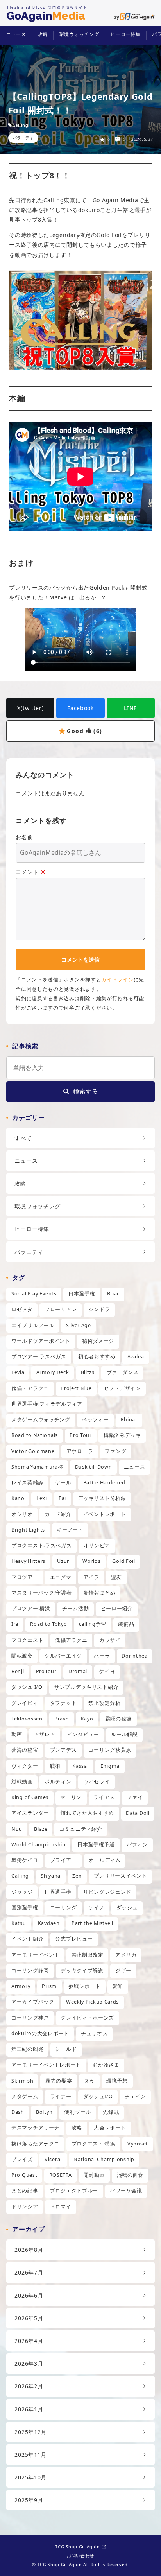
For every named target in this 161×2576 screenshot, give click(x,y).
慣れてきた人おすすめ (87, 1813)
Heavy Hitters (28, 1561)
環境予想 (117, 2081)
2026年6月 (29, 2295)
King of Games (30, 1797)
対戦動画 (22, 1782)
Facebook (80, 708)
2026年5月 (29, 2318)
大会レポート (110, 2128)
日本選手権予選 (96, 1845)
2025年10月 (30, 2477)
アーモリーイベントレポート (46, 2065)
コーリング (64, 1908)
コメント (30, 872)
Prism (49, 1986)
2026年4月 (29, 2341)
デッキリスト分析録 (102, 1498)
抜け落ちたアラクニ (35, 2144)
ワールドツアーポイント (41, 1341)
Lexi (42, 1498)
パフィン (137, 1845)
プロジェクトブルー (74, 2191)
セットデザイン (122, 1388)
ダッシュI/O (98, 2096)
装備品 (126, 1624)
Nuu (17, 1829)
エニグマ (61, 1577)
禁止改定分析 (104, 1703)
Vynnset (138, 2144)
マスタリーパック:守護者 (41, 1593)
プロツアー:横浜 (31, 1608)
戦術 (55, 1766)
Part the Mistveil (92, 1923)
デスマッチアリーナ (35, 2128)
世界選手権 (58, 1892)
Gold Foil (123, 1561)
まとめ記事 (25, 2191)
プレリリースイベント (121, 1876)
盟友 (116, 1577)
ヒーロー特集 (125, 34)
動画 (17, 1734)
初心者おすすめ (97, 1357)
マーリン (71, 1797)
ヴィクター (25, 1766)
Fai (62, 1498)
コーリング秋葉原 (110, 1750)
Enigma (110, 1766)
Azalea (136, 1357)
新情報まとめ (100, 1593)
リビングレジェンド (107, 1892)
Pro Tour (81, 1435)
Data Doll (138, 1813)
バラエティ (23, 138)
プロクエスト (27, 1640)
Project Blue (76, 1388)
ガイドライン (117, 979)
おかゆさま (106, 2065)
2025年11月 (30, 2455)
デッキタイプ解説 (82, 1971)
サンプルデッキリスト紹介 (86, 1687)
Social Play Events (34, 1294)
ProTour (46, 1671)
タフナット (64, 1703)
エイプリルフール (33, 1325)
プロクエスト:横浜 (94, 2144)
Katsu (19, 1923)
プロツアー (25, 1577)
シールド (66, 2049)
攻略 (43, 34)
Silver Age (79, 1325)
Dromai (78, 1671)
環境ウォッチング (79, 34)
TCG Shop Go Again (77, 2546)
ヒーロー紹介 (117, 1608)
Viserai (53, 2159)
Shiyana (51, 1876)
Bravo (62, 1719)
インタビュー (83, 1734)
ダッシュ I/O (27, 1687)
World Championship (38, 1845)
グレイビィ (25, 1703)
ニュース (16, 34)
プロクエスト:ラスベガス (41, 1545)
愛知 (118, 1986)
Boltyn (44, 2112)
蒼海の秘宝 (25, 1750)
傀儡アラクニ (71, 1640)
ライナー (61, 2096)
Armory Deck (53, 1372)
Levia (18, 1372)
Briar (113, 1294)
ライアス (104, 1797)
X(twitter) (30, 708)
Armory (21, 1986)
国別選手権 (25, 1908)
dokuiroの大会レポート (40, 2033)
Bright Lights (28, 1530)
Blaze (41, 1829)
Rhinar (129, 1420)
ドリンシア (25, 2207)
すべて (23, 1138)
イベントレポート (105, 1514)
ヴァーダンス (122, 1372)
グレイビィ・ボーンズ (87, 2018)
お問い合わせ (80, 2555)
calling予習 (93, 1624)
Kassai (80, 1766)
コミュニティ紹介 (81, 1829)
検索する (86, 1091)
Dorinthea (134, 1656)
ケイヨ (107, 1671)
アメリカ (126, 1955)
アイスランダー (30, 1813)
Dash (18, 2112)
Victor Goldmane (33, 1451)
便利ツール (78, 2112)
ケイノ (96, 1908)
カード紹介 (58, 1514)
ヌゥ (89, 2081)
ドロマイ (61, 2207)
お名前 (24, 837)
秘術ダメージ (98, 1341)
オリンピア (97, 1545)
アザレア (45, 1734)
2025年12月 (30, 2432)
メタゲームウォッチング (41, 1420)
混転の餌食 (130, 2175)
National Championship (104, 2159)
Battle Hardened (104, 1483)
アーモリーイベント (35, 1955)
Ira (15, 1624)
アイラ (91, 1577)
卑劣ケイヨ (25, 1860)
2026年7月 (29, 2272)
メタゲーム (25, 2096)
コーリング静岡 (30, 1971)
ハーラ (102, 1656)
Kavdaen (49, 1923)
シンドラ (99, 1309)
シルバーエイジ (63, 1656)
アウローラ (80, 1451)
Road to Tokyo (48, 1624)
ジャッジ (22, 1892)
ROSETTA (61, 2175)
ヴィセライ (97, 1782)
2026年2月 (29, 2386)
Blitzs (88, 1372)
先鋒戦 (111, 2112)
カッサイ (110, 1640)
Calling (21, 125)
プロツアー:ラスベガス (39, 1357)
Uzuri (64, 1561)
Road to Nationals (35, 1435)
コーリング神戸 (30, 2018)
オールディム (104, 1860)
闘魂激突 (22, 1656)
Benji (18, 1671)
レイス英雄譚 (27, 1483)
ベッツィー (96, 1420)
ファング (115, 1451)
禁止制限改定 (88, 1955)
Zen (77, 1876)
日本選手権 (82, 1294)
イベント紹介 (27, 1939)
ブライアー (64, 1860)
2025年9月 (29, 2500)
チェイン (135, 2096)
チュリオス (94, 2033)
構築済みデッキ (122, 1435)
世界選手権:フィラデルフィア (47, 1404)
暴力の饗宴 (59, 2081)
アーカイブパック (33, 2002)
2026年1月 (29, 2409)
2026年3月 (29, 2363)
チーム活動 (76, 1608)
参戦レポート (84, 1986)
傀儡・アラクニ (30, 1388)
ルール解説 (124, 1734)
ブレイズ (22, 2159)
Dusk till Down (94, 1467)
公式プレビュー (74, 1939)
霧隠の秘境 (119, 1719)
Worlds (91, 1561)
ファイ (135, 1797)
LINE (131, 708)
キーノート (70, 1530)
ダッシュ (127, 1908)
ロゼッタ (22, 1309)
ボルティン (58, 1782)
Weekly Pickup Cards (92, 2002)
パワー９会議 (126, 2191)
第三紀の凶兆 (27, 2049)
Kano (18, 1498)
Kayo (87, 1719)
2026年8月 (29, 2250)
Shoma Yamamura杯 (37, 1467)
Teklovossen (27, 1719)
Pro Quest (24, 2175)
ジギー (123, 1971)
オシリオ (22, 1514)
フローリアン (61, 1309)
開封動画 (94, 2175)
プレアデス (64, 1750)
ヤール (63, 1483)
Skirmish (22, 2081)
